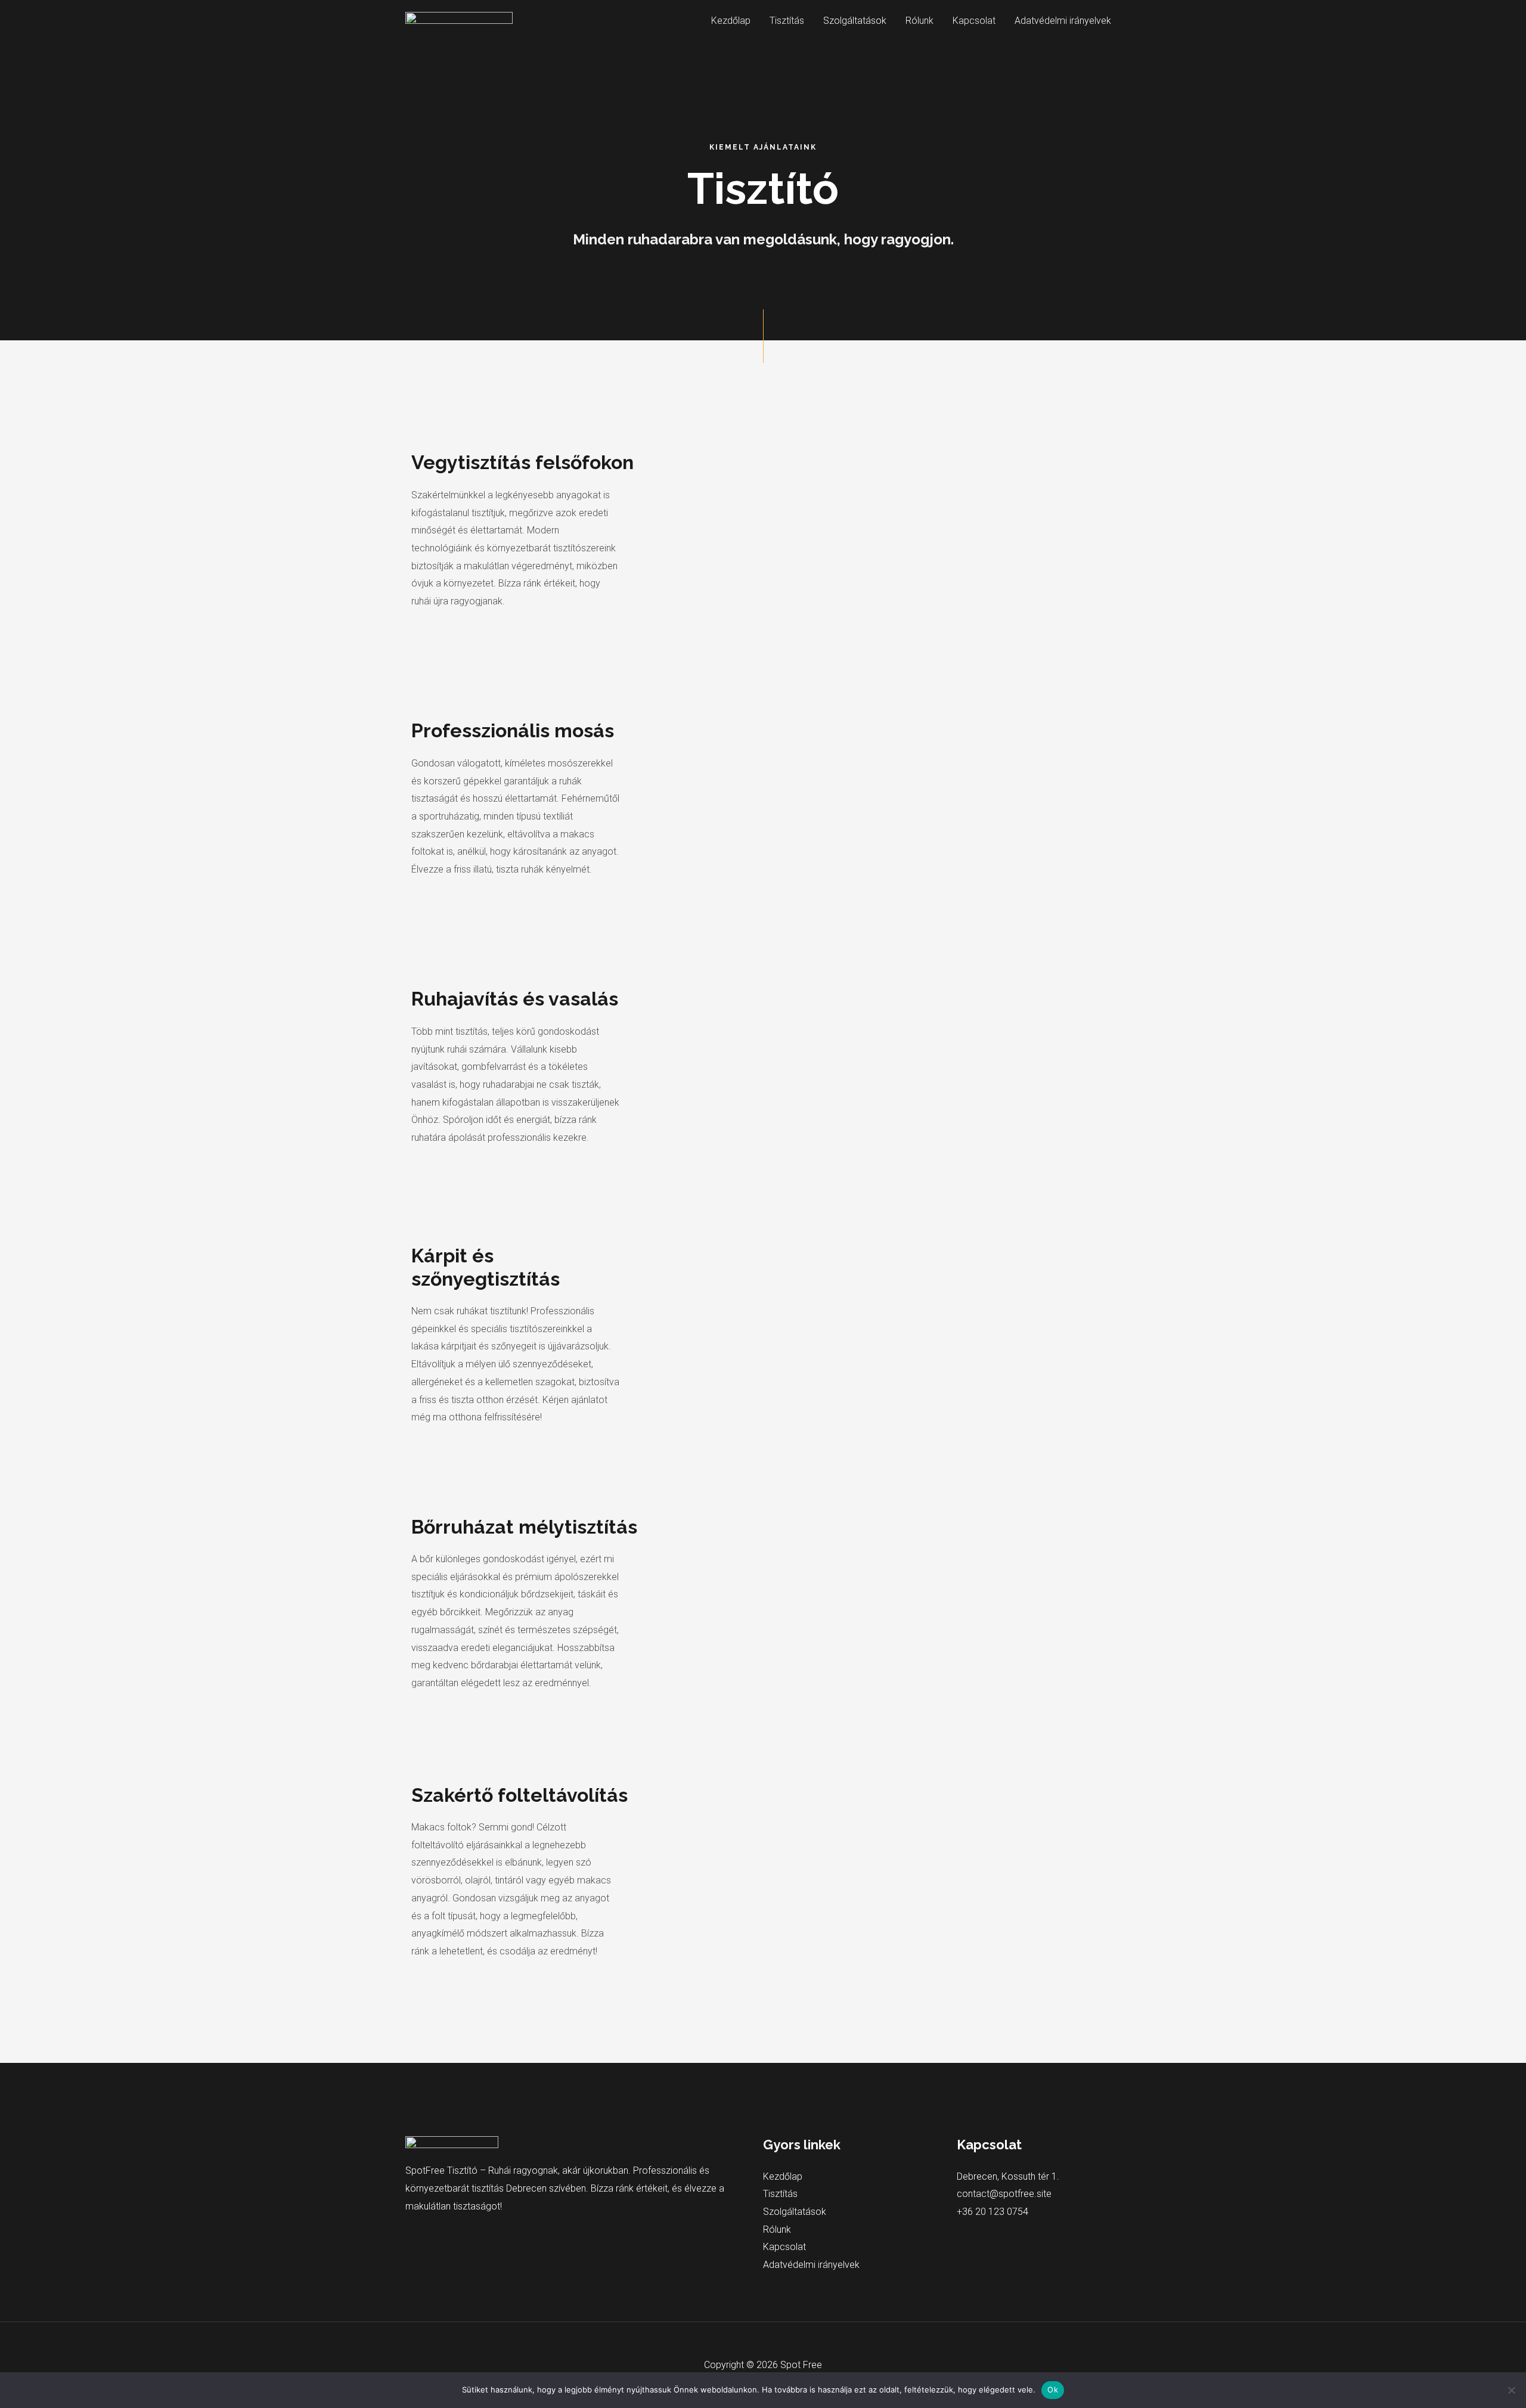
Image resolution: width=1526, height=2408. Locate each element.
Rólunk (919, 21)
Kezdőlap (731, 21)
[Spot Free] (459, 20)
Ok (1053, 2390)
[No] (1511, 2390)
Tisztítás (787, 21)
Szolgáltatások (855, 21)
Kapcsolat (974, 21)
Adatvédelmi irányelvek (1063, 21)
